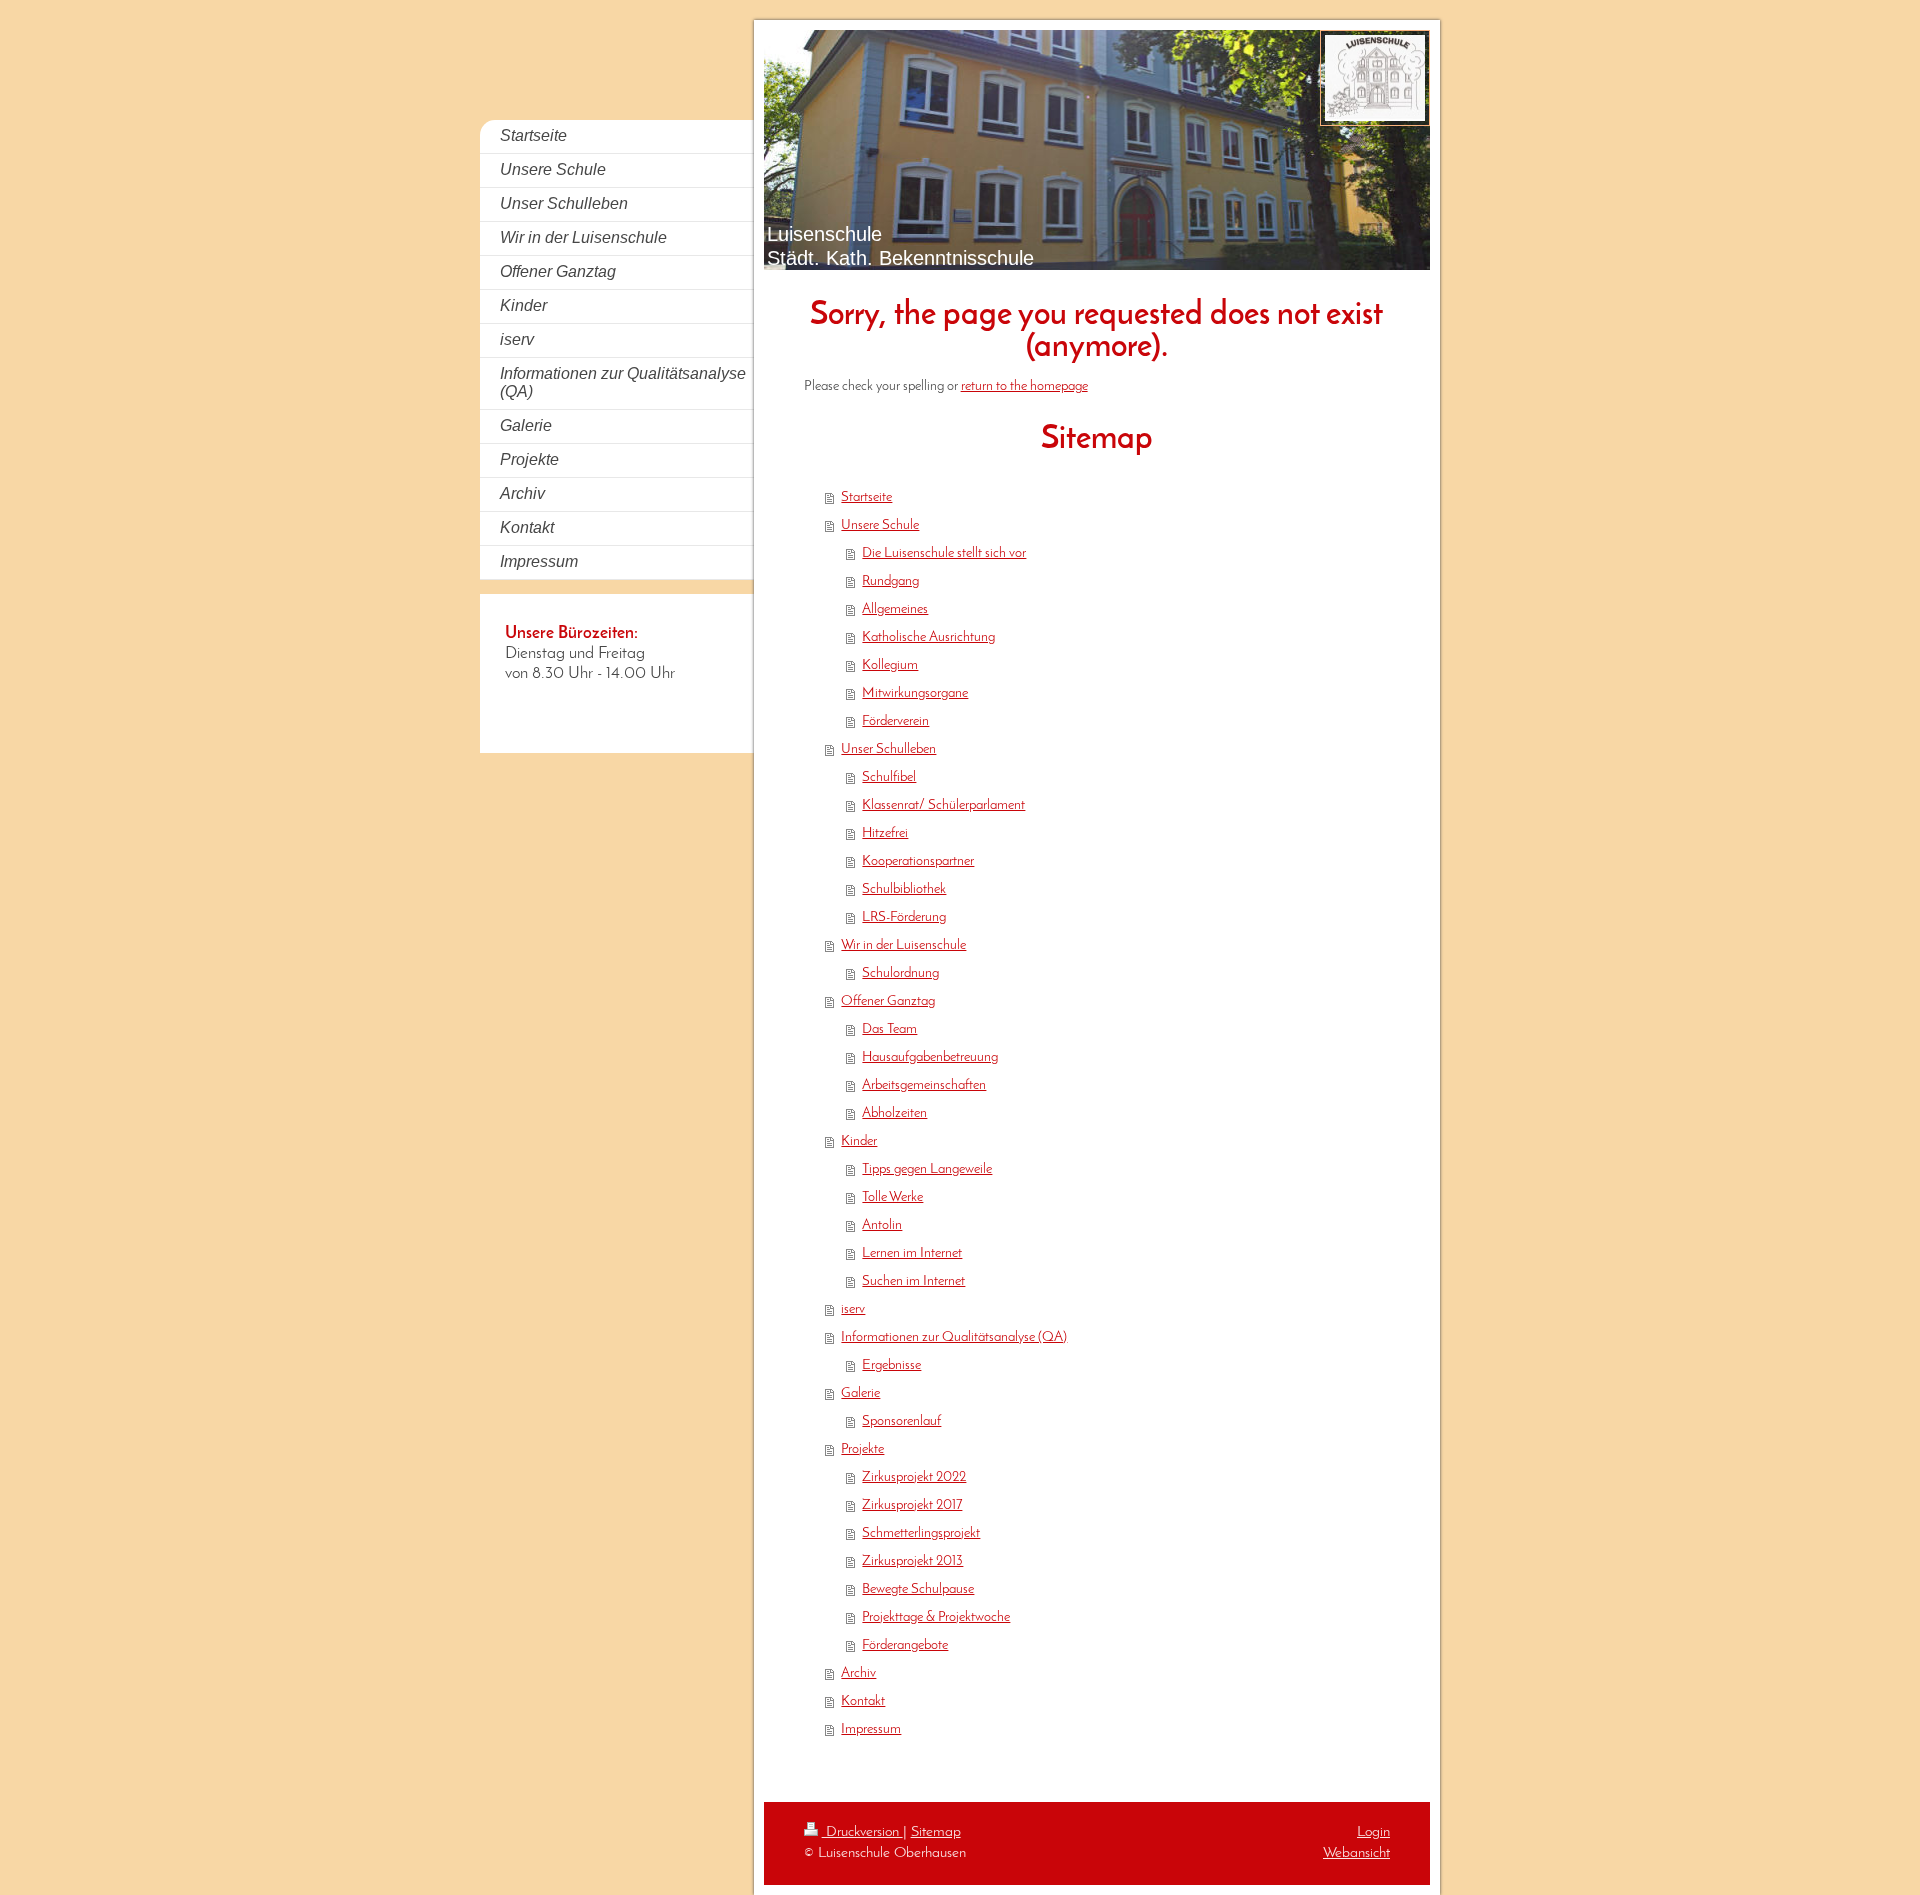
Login (1373, 1832)
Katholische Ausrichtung (928, 637)
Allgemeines (895, 609)
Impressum (871, 1729)
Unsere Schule (880, 525)
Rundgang (890, 581)
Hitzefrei (885, 833)
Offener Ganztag (888, 1001)
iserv (853, 1309)
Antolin (882, 1225)
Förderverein (895, 721)
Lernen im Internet (912, 1253)
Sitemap (936, 1832)
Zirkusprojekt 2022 (914, 1477)
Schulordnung (900, 973)
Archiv (858, 1673)
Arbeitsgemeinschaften (924, 1085)
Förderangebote (905, 1645)
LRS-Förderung (904, 917)
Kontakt (863, 1701)
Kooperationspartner (918, 861)
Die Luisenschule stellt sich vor (944, 553)
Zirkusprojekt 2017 (912, 1505)
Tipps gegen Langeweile (927, 1169)
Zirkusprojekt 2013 (912, 1561)
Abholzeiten (894, 1113)
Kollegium (890, 665)
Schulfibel (889, 777)
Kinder (859, 1141)
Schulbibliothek (904, 889)
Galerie (860, 1393)
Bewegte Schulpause (918, 1589)
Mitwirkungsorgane (915, 693)
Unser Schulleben (888, 749)
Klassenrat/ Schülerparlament (943, 805)
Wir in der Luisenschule (903, 945)
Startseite (866, 497)
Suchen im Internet (913, 1281)
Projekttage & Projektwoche (936, 1617)
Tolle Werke (892, 1197)
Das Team (889, 1029)
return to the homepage (1024, 386)
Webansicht (1356, 1853)
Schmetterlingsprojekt (921, 1533)
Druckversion (862, 1832)
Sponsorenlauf (901, 1421)
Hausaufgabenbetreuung (930, 1057)
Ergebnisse (891, 1365)
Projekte (862, 1449)
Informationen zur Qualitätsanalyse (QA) (954, 1337)
